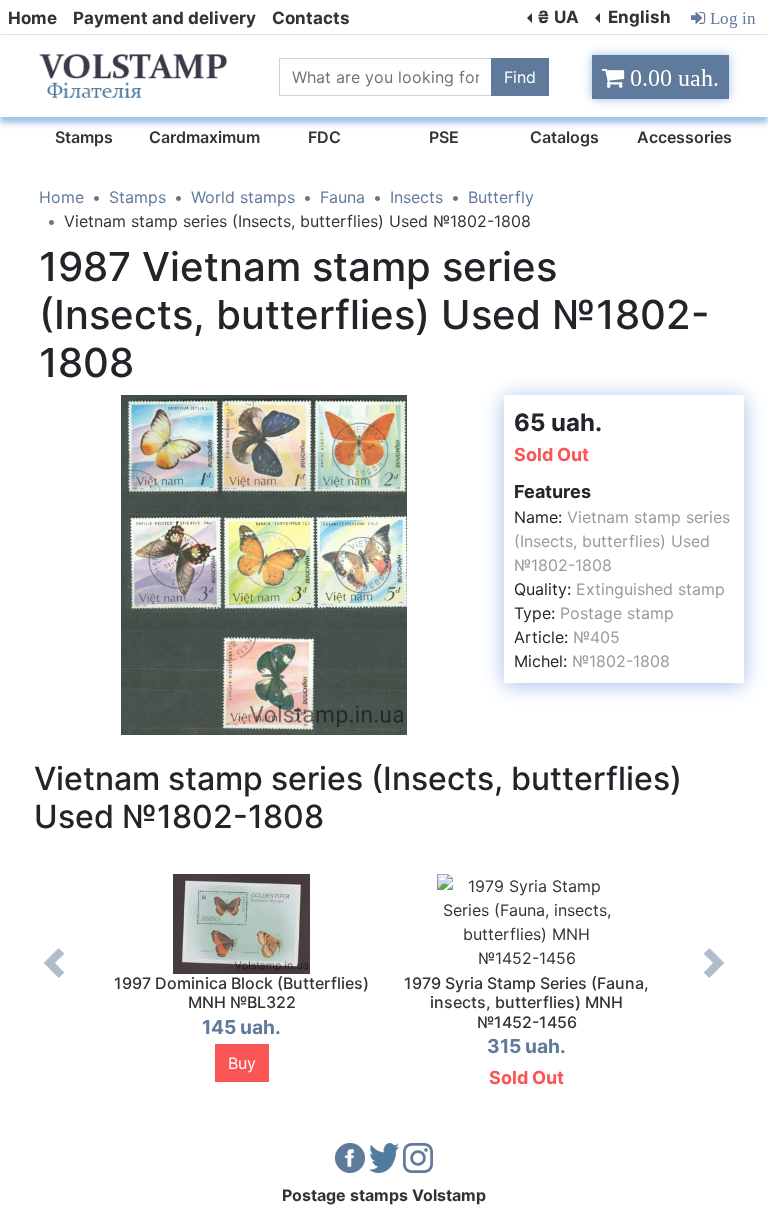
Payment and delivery (164, 18)
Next (714, 978)
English (637, 17)
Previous (54, 978)
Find (520, 77)
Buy (242, 1063)
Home (32, 18)
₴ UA (558, 17)
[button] (471, 413)
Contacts (311, 18)
